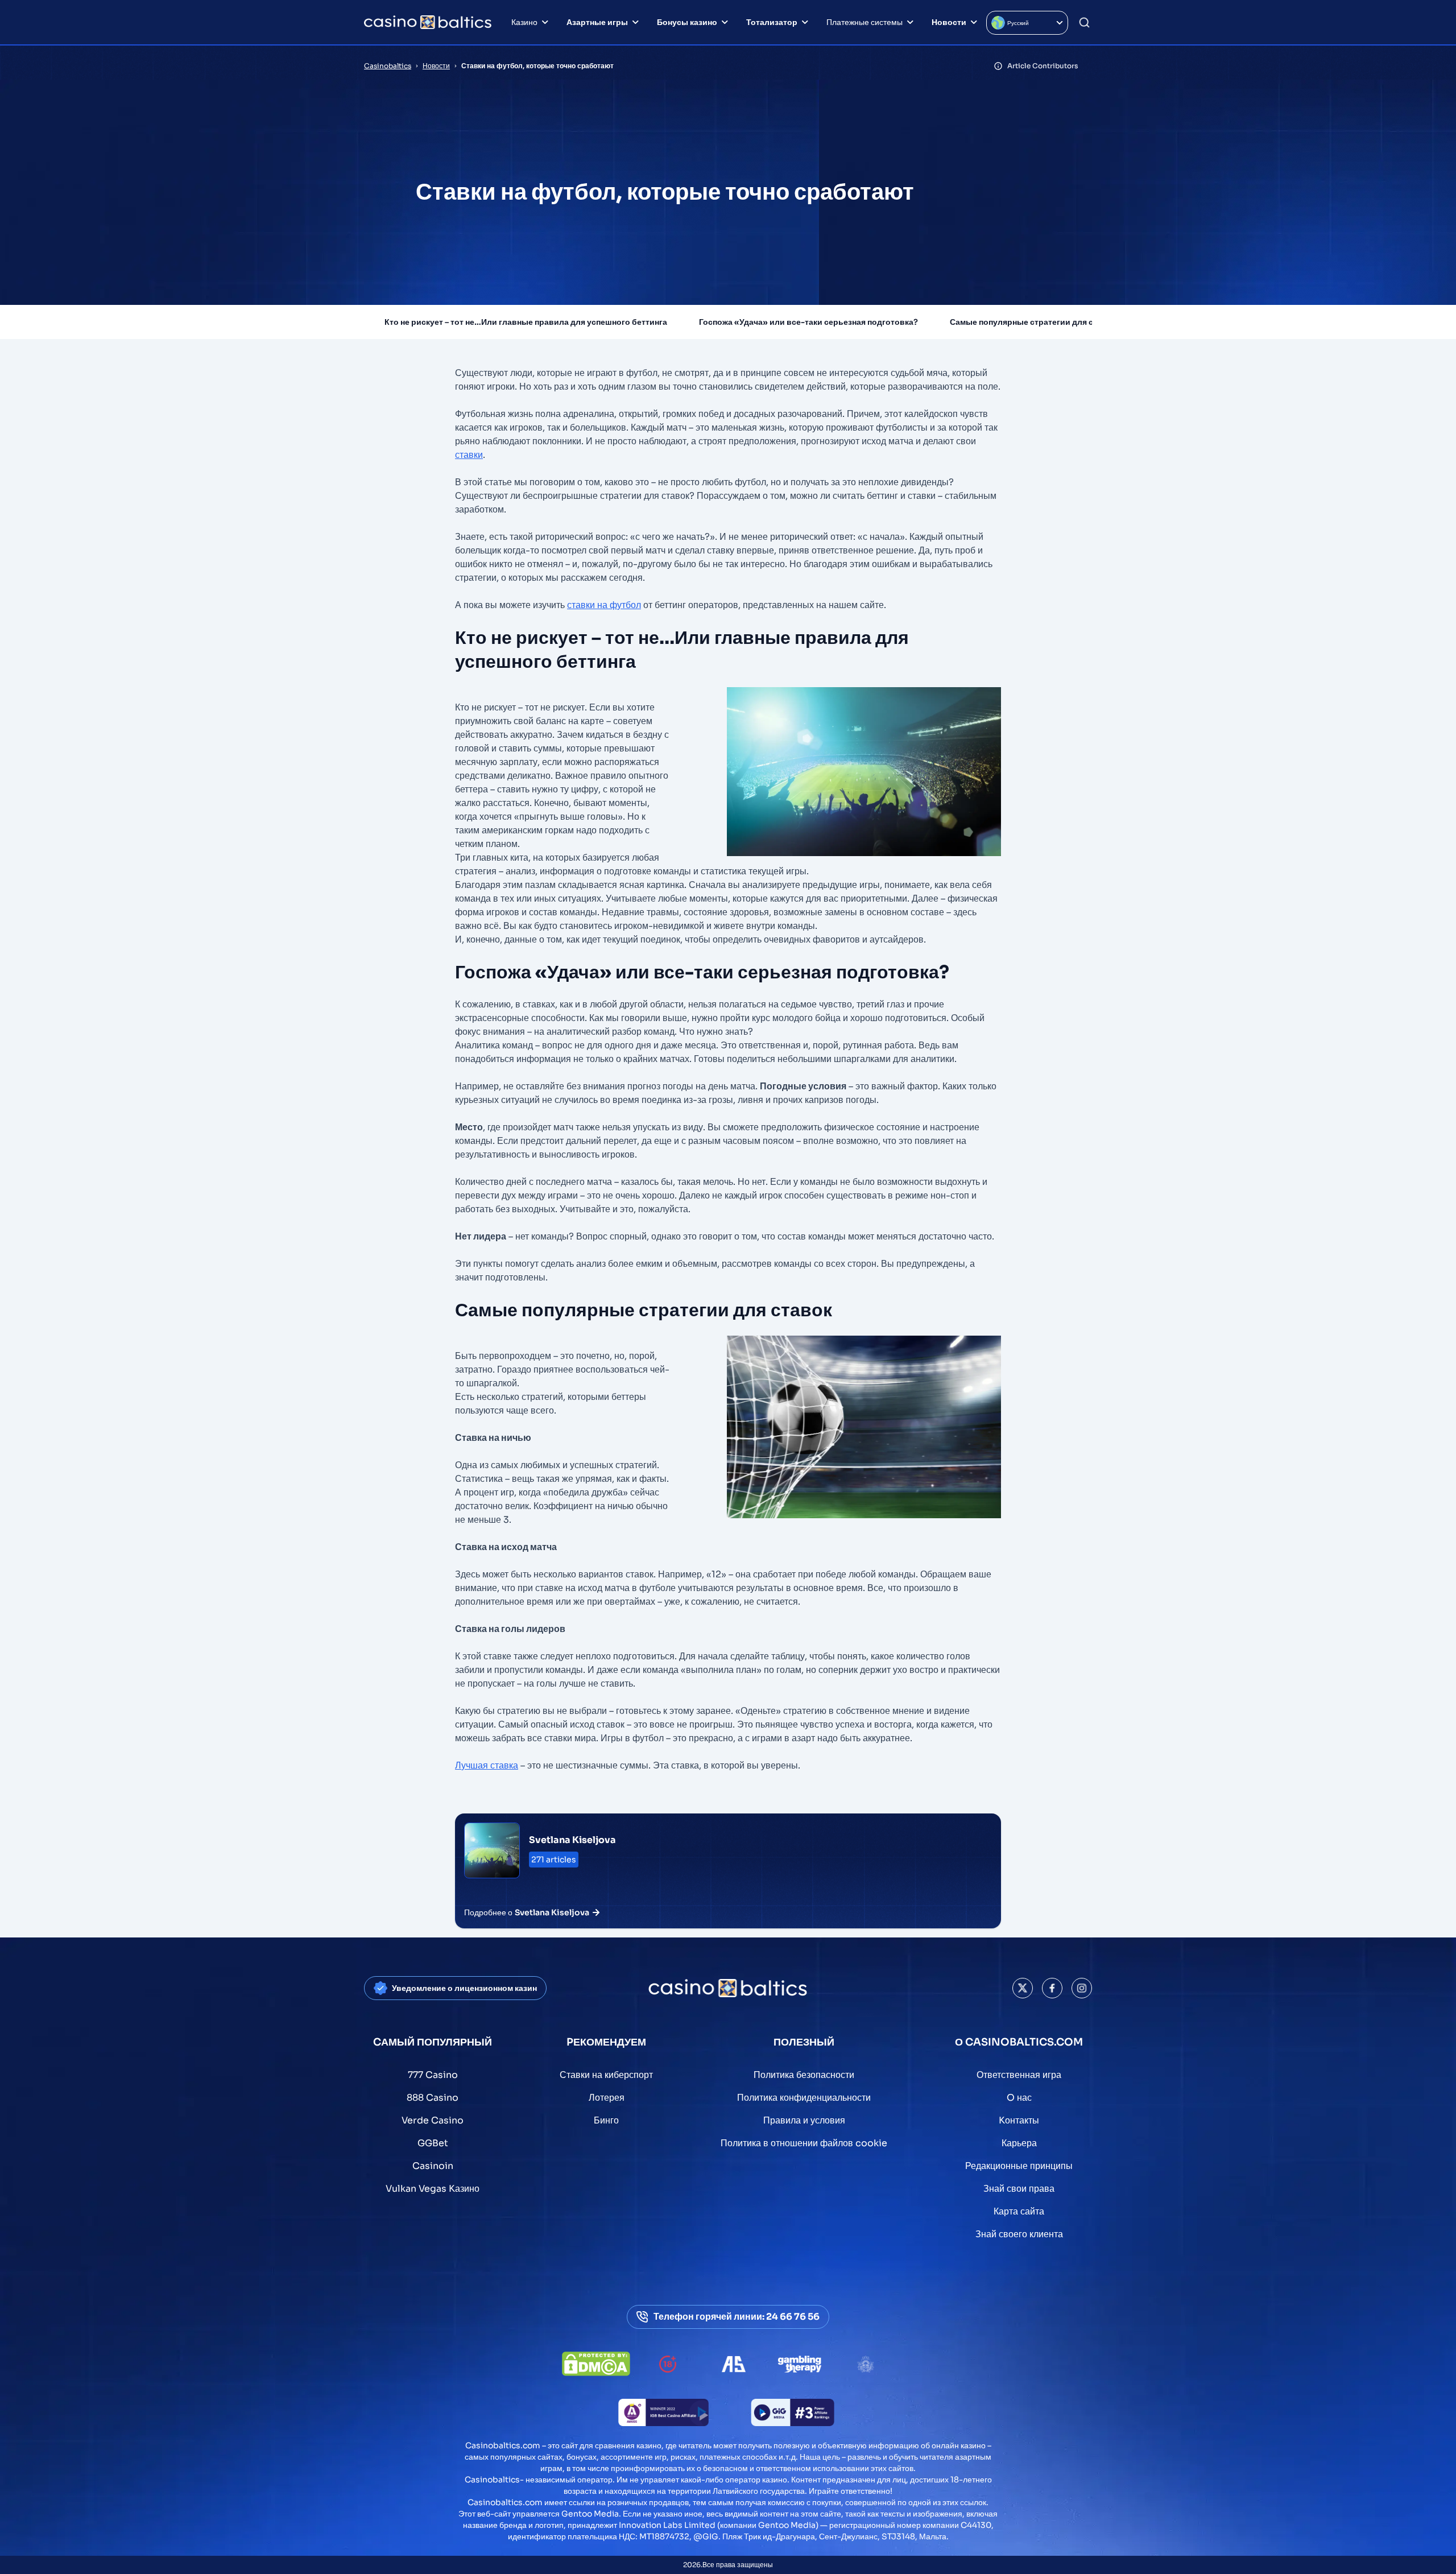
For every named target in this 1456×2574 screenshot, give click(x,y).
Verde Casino (433, 2120)
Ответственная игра (1019, 2075)
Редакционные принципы (1019, 2166)
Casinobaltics (388, 66)
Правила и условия (804, 2120)
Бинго (606, 2120)
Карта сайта (1019, 2211)
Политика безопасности (804, 2075)
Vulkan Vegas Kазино (433, 2189)
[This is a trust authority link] (734, 2364)
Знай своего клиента (1019, 2234)
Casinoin (433, 2166)
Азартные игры (597, 22)
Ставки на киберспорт (606, 2075)
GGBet (433, 2143)
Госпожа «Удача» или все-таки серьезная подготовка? (808, 322)
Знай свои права (1019, 2189)
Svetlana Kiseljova (572, 1840)
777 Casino (433, 2075)
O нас (1019, 2098)
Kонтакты (1019, 2120)
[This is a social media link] (1023, 1988)
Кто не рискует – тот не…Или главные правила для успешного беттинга (526, 322)
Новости (949, 22)
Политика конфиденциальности (804, 2098)
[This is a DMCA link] (596, 2364)
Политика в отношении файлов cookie (804, 2143)
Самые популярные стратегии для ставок (1033, 322)
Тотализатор (772, 22)
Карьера (1019, 2143)
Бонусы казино (687, 22)
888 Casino (433, 2098)
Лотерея (607, 2098)
